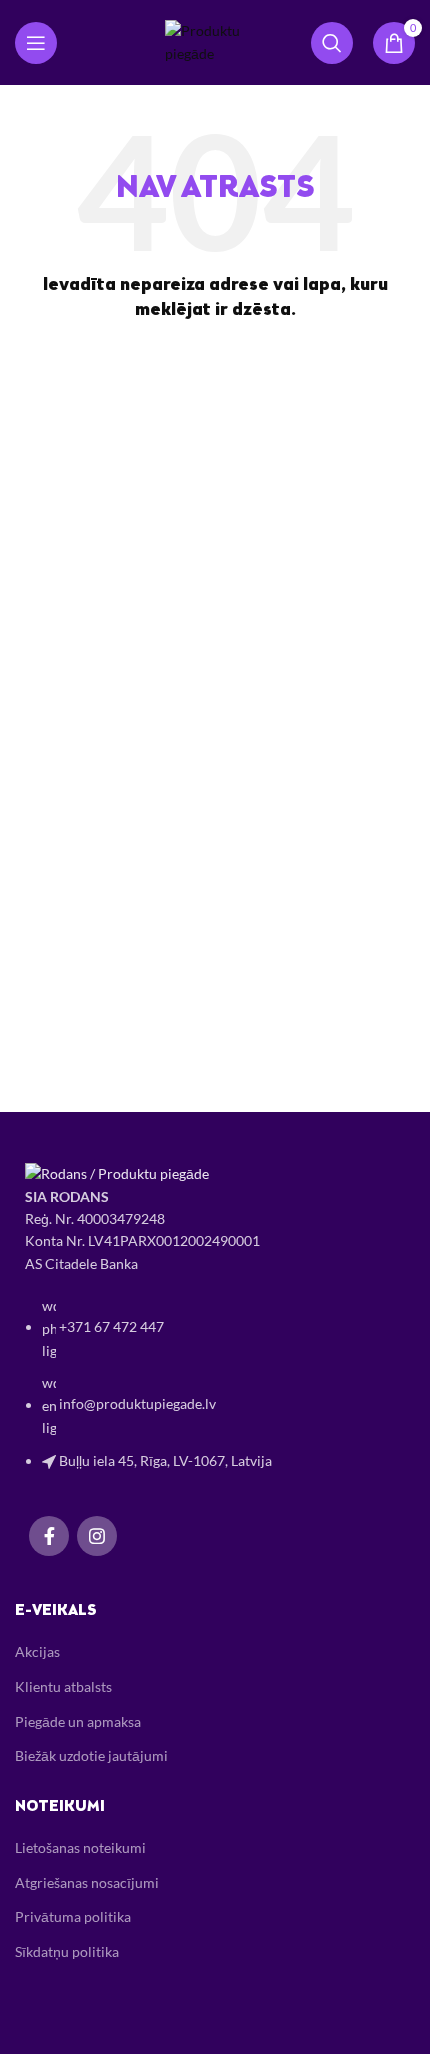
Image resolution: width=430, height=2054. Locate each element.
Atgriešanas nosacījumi (87, 1882)
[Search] (332, 43)
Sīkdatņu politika (67, 1951)
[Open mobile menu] (36, 43)
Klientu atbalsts (63, 1686)
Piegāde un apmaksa (78, 1721)
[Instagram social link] (97, 1536)
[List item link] (215, 1393)
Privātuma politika (73, 1916)
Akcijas (37, 1651)
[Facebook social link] (49, 1536)
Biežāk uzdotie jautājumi (91, 1755)
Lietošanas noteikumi (80, 1847)
